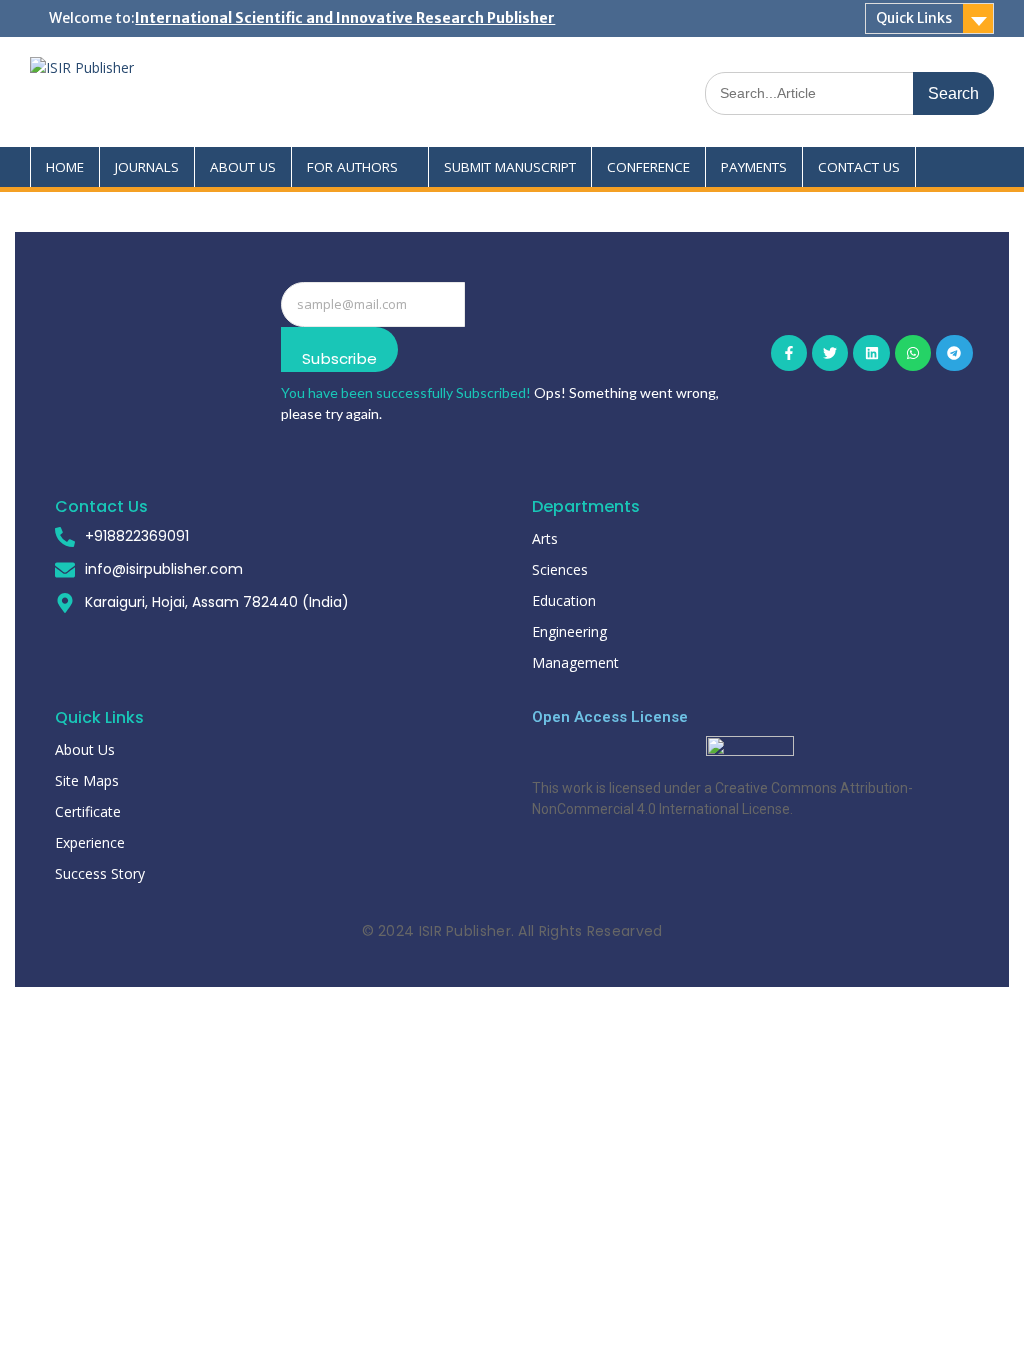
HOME (65, 167)
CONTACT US (859, 167)
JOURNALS (147, 167)
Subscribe (339, 358)
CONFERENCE (648, 167)
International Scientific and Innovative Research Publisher (345, 18)
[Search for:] (849, 92)
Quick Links (914, 18)
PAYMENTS (754, 167)
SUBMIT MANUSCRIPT (510, 167)
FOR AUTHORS (352, 167)
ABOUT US (243, 167)
